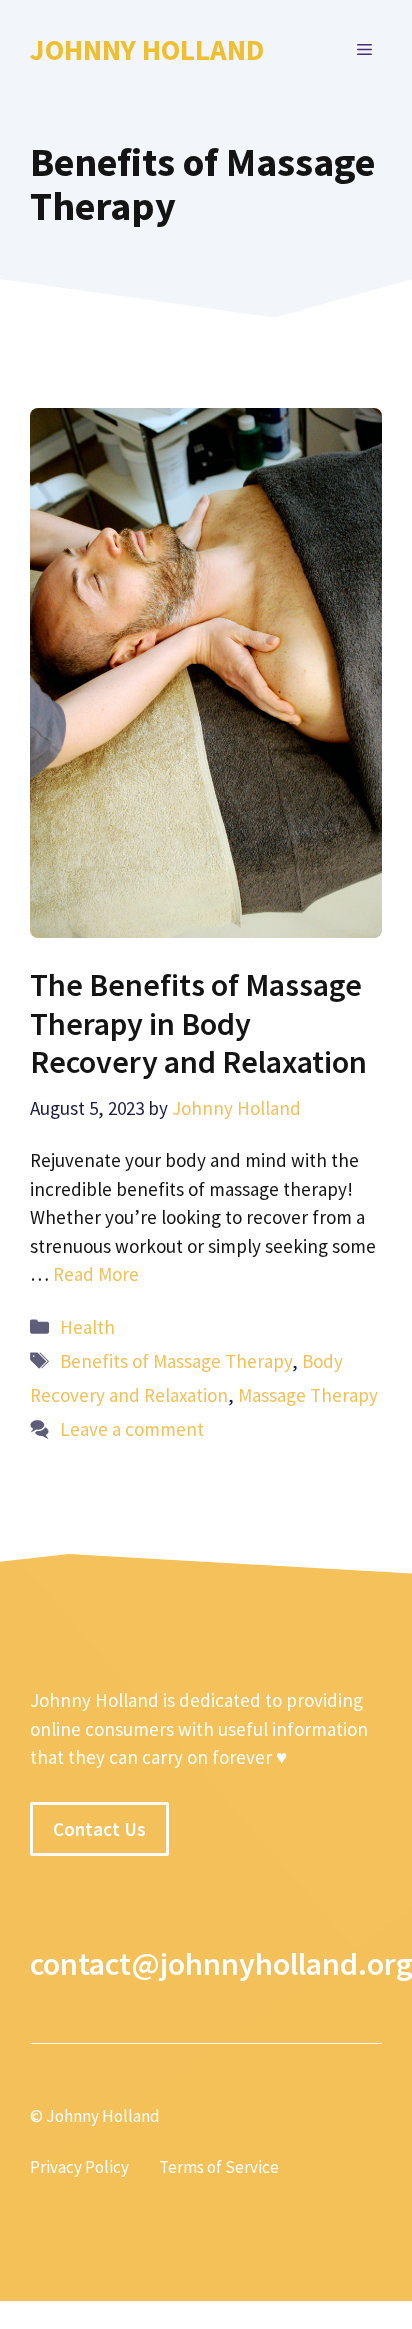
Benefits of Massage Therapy (176, 1361)
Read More (96, 1274)
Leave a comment (132, 1429)
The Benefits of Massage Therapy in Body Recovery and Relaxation (198, 1023)
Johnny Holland (147, 49)
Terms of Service (219, 2167)
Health (87, 1327)
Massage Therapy (308, 1395)
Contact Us (99, 1829)
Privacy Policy (79, 2167)
